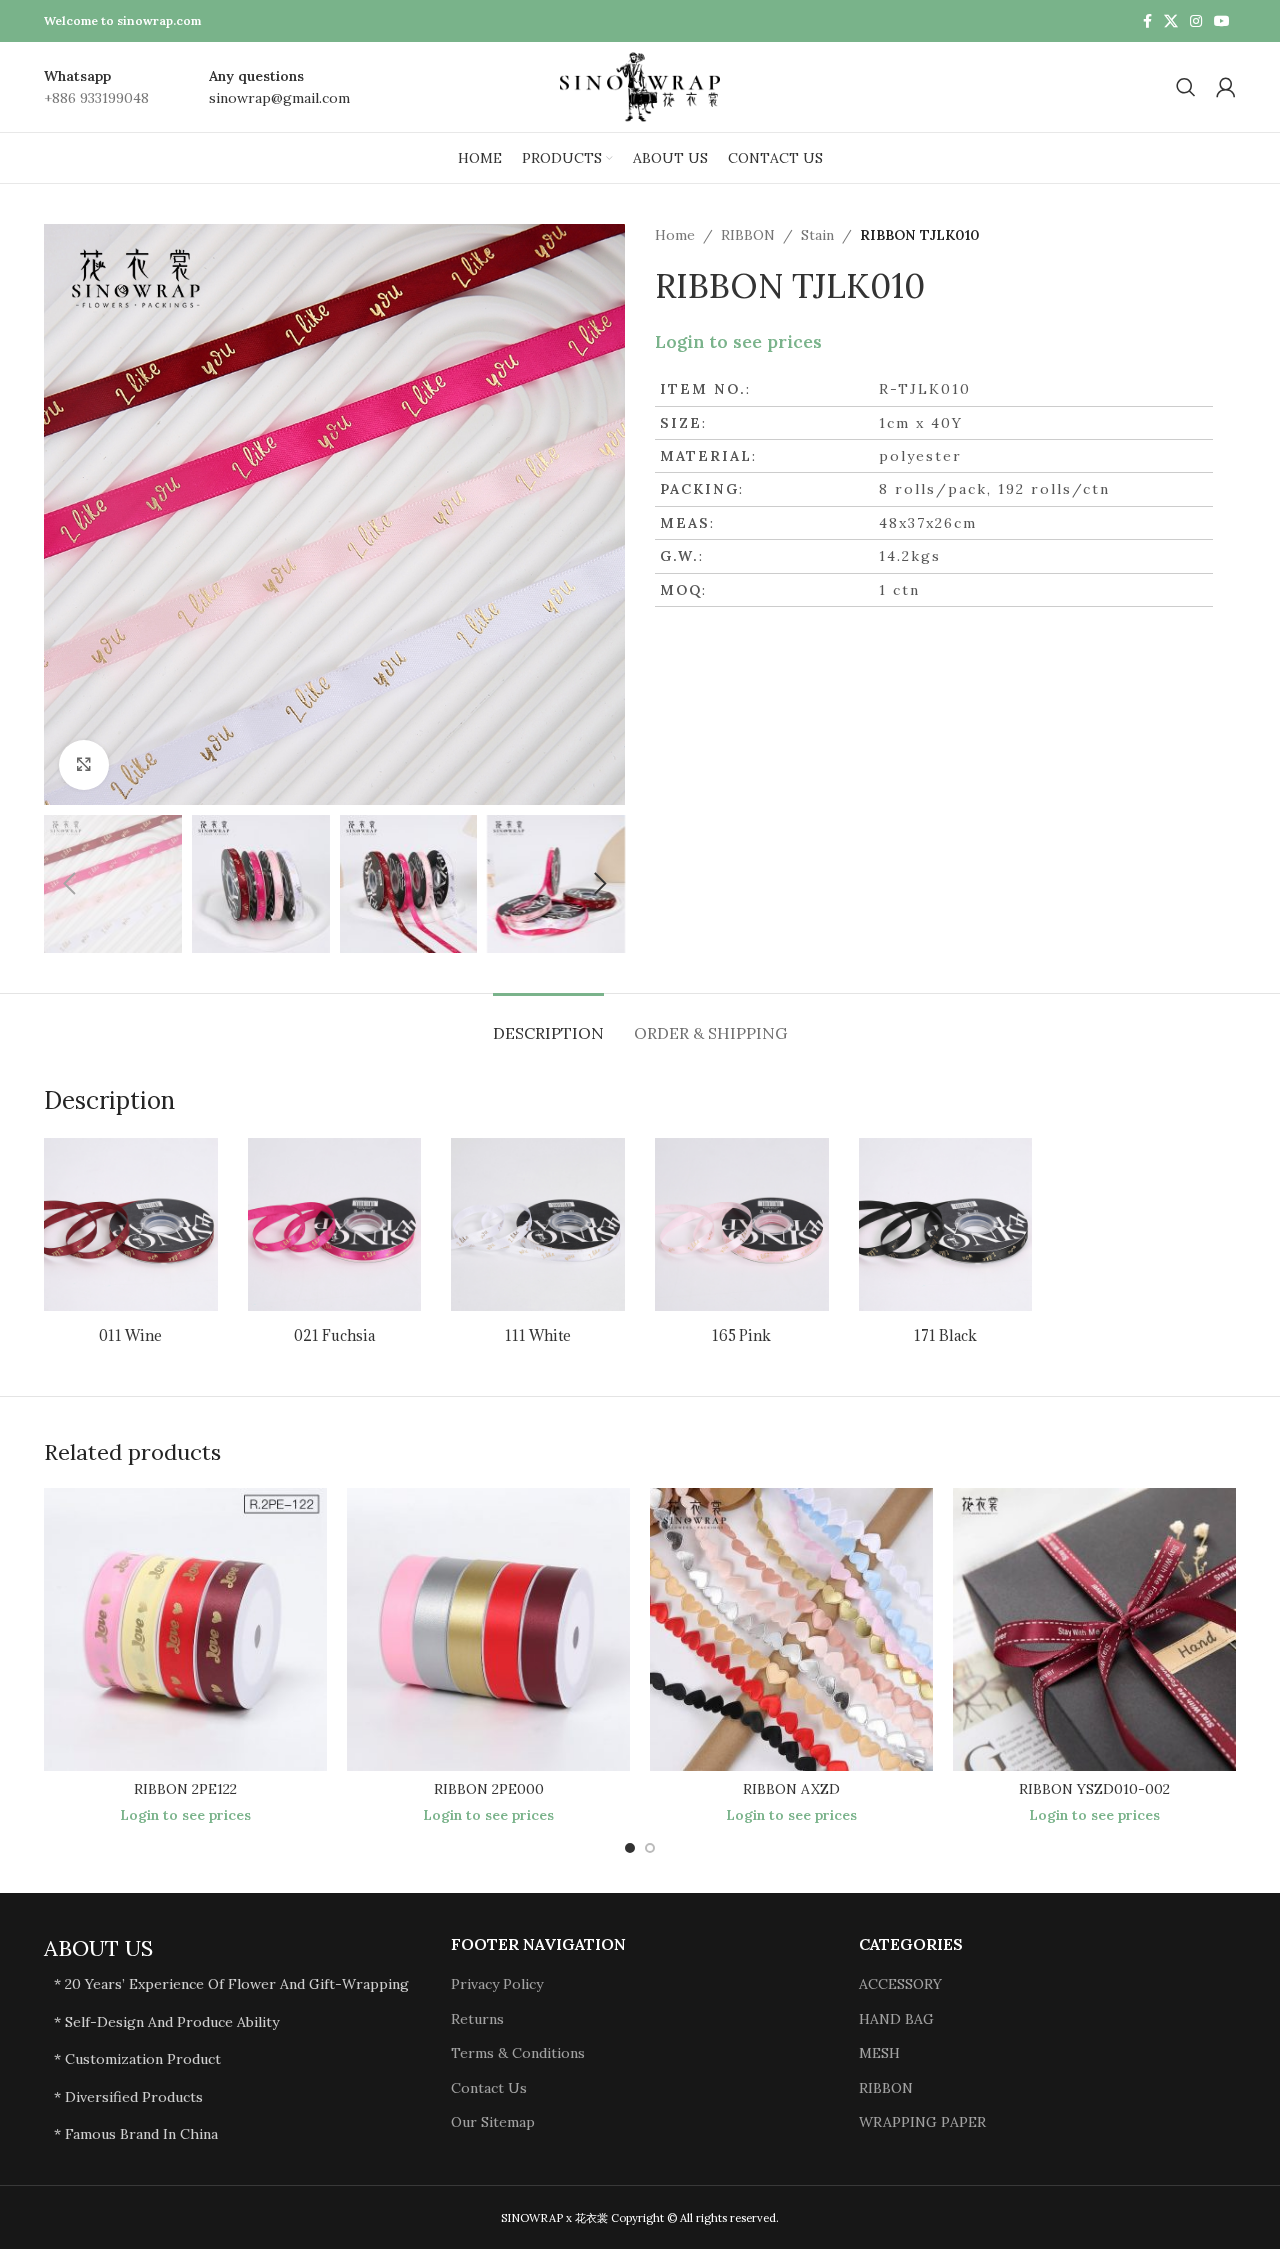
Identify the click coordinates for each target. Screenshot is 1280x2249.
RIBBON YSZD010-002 (1094, 1789)
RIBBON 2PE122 (185, 1789)
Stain (817, 235)
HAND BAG (896, 2019)
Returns (477, 2019)
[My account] (1226, 87)
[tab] (548, 1023)
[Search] (1186, 87)
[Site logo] (640, 86)
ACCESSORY (900, 1984)
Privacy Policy (497, 1984)
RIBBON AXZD (791, 1789)
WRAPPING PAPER (922, 2122)
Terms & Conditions (518, 2053)
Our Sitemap (493, 2122)
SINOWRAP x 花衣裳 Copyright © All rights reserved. (640, 2218)
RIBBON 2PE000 (489, 1789)
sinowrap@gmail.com (279, 98)
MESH (879, 2053)
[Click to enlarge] (84, 765)
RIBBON (748, 235)
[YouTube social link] (1222, 21)
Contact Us (489, 2088)
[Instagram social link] (1196, 21)
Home (675, 235)
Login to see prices (738, 342)
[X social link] (1171, 21)
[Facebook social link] (1147, 21)
